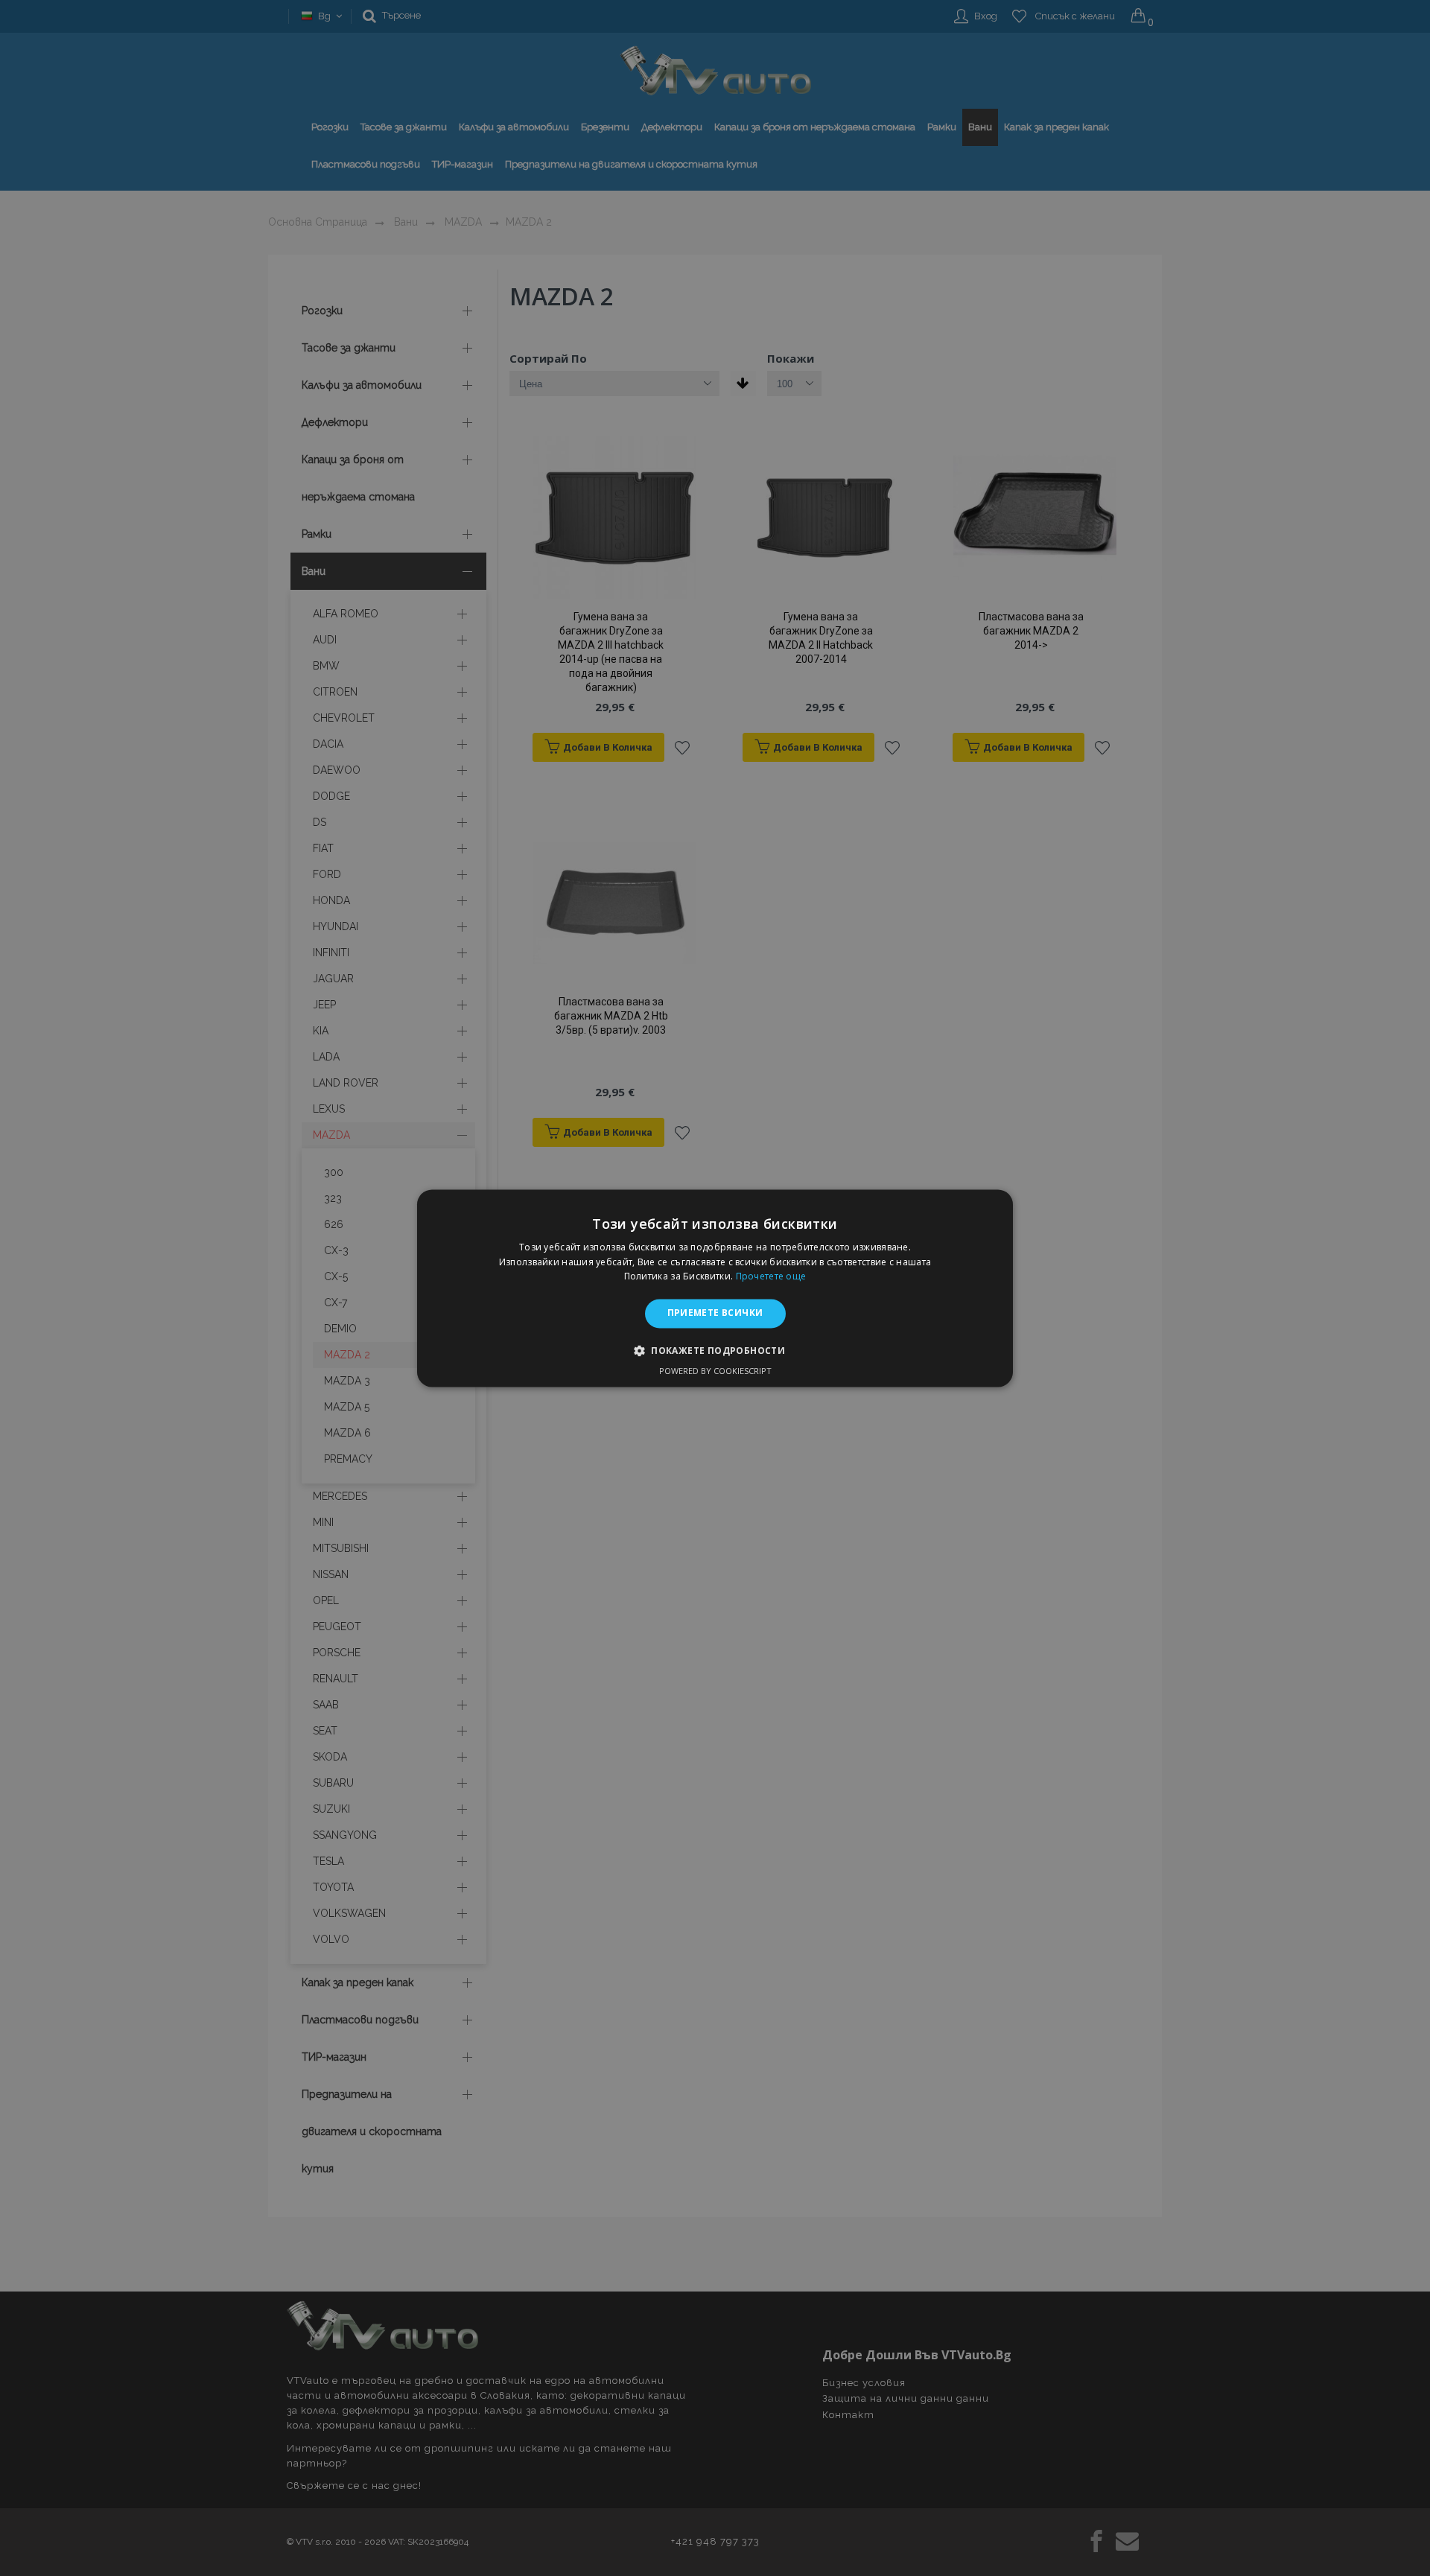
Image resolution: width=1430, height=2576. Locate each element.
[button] (715, 1350)
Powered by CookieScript (715, 1371)
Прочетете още (771, 1277)
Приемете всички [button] (715, 1313)
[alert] (715, 1288)
